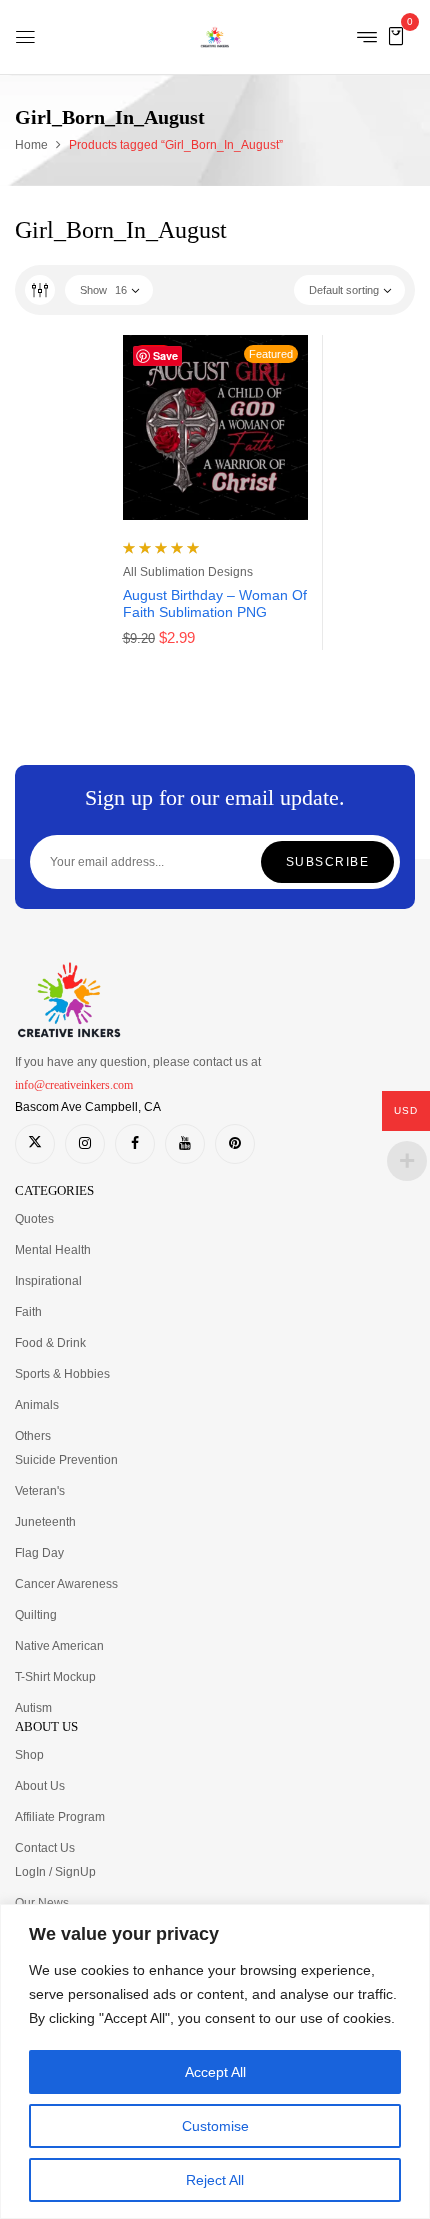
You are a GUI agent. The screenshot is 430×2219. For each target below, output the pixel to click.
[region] (215, 2061)
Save (165, 355)
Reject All (215, 2180)
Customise (215, 2126)
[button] (396, 35)
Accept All (215, 2072)
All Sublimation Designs (188, 572)
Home (31, 145)
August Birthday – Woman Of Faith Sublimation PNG (215, 603)
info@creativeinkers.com (74, 1085)
